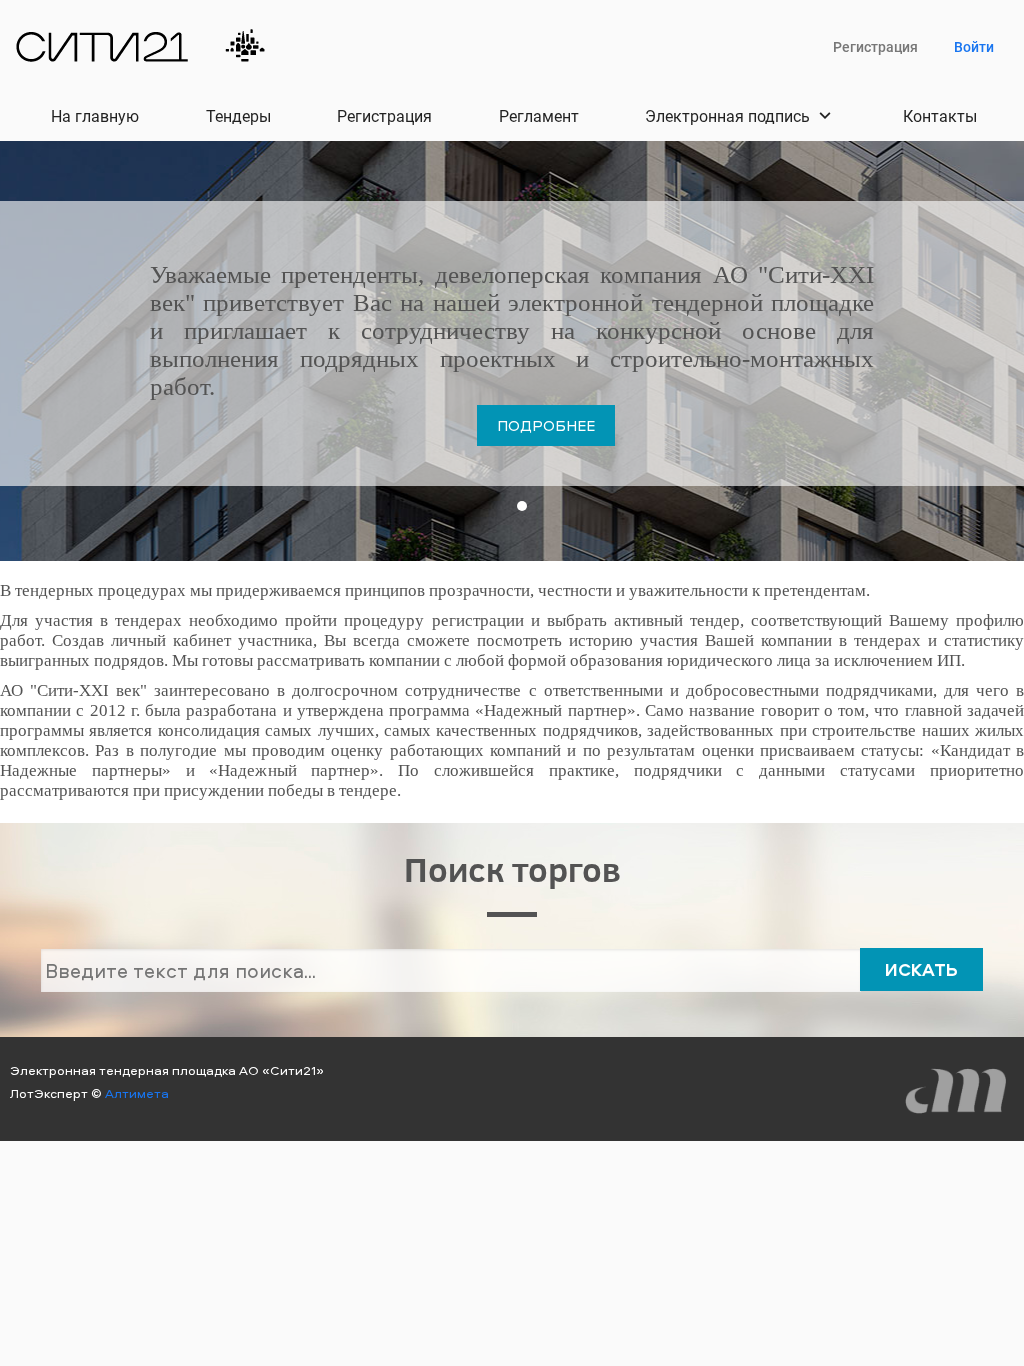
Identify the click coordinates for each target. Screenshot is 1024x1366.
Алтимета (137, 1093)
